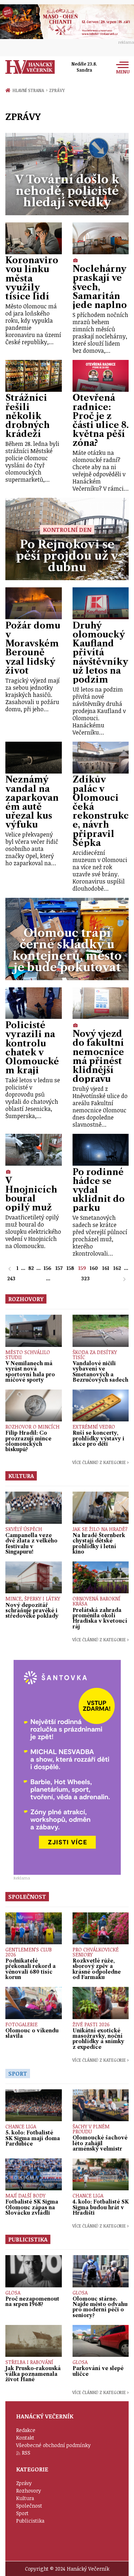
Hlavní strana (29, 90)
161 (106, 1268)
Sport (22, 2513)
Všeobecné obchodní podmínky (53, 2445)
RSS (26, 2453)
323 (85, 1278)
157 (59, 1268)
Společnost (29, 2506)
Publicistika (30, 2521)
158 (70, 1268)
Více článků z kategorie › (100, 1462)
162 (117, 1268)
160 (94, 1268)
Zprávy (57, 90)
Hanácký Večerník (30, 67)
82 (31, 1268)
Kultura (25, 2498)
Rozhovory (29, 2491)
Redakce (26, 2430)
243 (11, 1278)
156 (47, 1268)
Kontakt (25, 2438)
